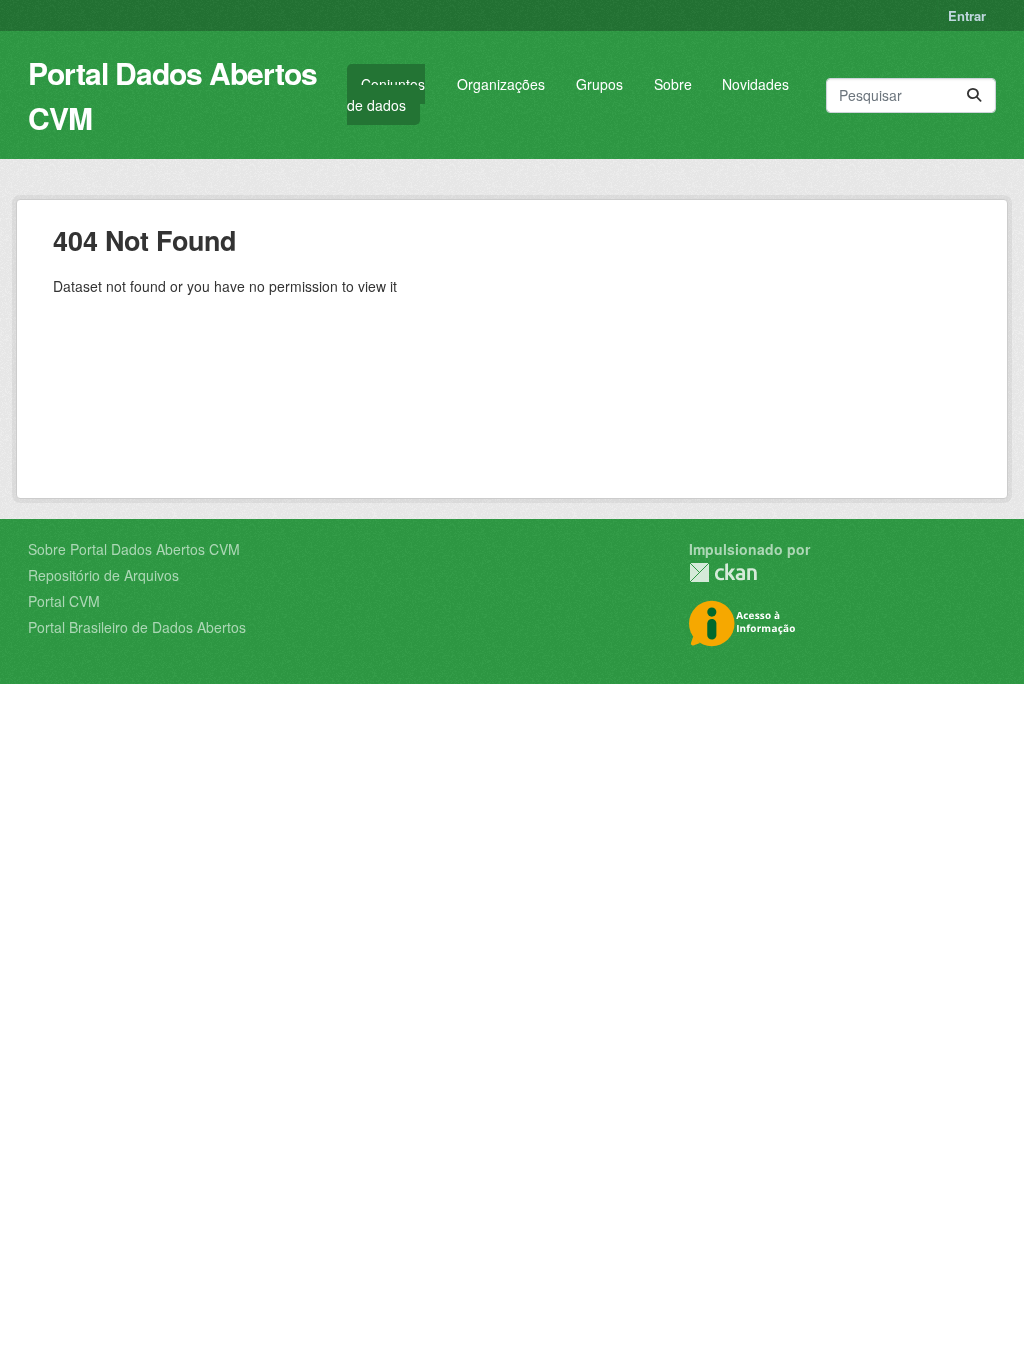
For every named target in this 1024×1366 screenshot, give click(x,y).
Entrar (967, 15)
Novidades (755, 84)
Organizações (501, 84)
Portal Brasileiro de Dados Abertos (137, 627)
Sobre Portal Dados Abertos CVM (134, 549)
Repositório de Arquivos (103, 575)
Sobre (673, 84)
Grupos (599, 84)
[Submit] (974, 95)
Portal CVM (64, 601)
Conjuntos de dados (386, 94)
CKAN (723, 572)
